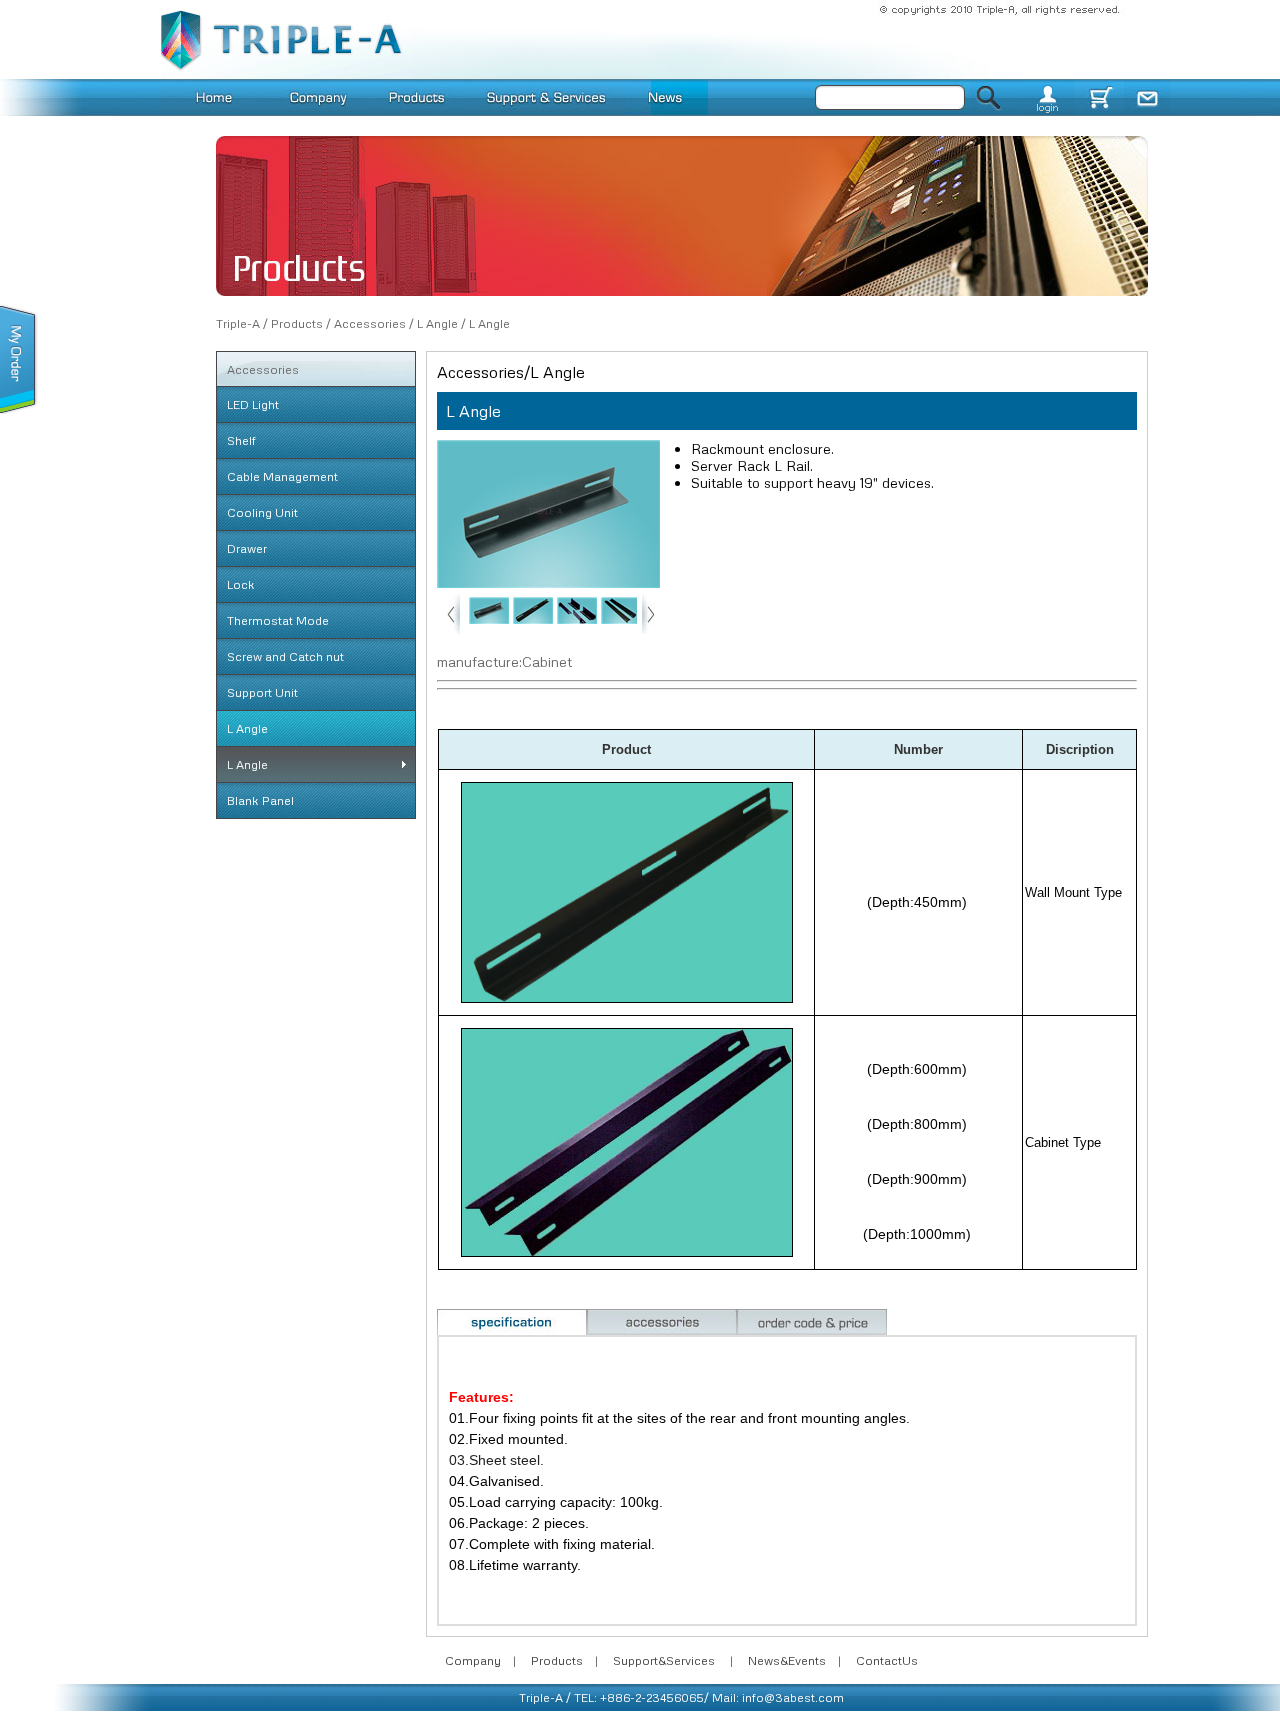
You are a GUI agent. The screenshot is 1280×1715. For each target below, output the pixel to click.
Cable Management (282, 476)
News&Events (787, 1660)
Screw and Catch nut (285, 656)
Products (297, 323)
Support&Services (664, 1660)
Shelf (241, 440)
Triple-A (238, 323)
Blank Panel (260, 800)
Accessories (370, 323)
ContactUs (887, 1660)
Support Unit (262, 692)
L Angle (437, 323)
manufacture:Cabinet (504, 661)
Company (473, 1660)
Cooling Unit (262, 512)
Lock (241, 584)
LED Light (253, 404)
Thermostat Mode (278, 620)
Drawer (247, 548)
